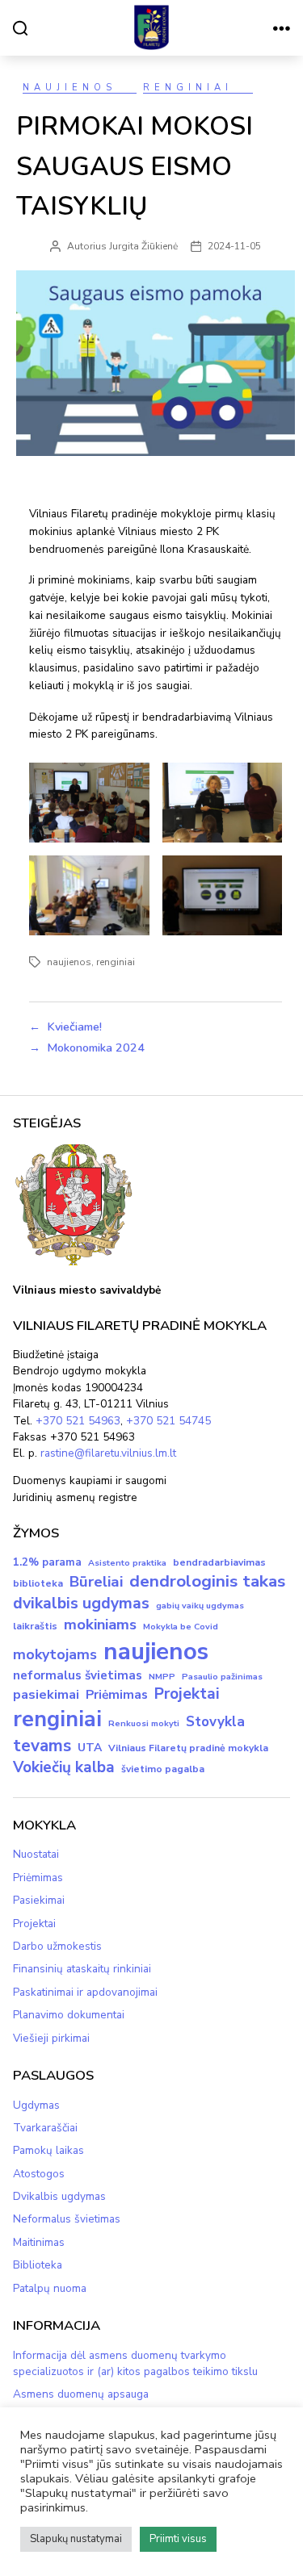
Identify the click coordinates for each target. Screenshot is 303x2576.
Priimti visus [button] (178, 2539)
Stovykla (215, 1722)
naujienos (69, 962)
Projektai (187, 1694)
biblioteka (38, 1583)
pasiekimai (46, 1695)
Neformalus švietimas (67, 2219)
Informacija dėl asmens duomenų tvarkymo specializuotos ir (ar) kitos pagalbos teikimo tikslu (135, 2363)
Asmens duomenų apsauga (81, 2394)
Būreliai (96, 1582)
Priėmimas (117, 1695)
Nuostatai (36, 1854)
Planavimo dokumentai (69, 2015)
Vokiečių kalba (64, 1767)
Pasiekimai (39, 1900)
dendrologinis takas (207, 1581)
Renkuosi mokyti (144, 1723)
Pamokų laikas (48, 2150)
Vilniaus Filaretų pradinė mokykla (188, 1748)
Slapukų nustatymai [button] (76, 2539)
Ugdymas (36, 2105)
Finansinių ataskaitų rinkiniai (82, 1969)
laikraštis (35, 1626)
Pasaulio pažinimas (222, 1677)
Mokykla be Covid (181, 1627)
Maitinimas (39, 2242)
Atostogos (39, 2174)
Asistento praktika (127, 1563)
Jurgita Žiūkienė (143, 246)
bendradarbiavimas (219, 1562)
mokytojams (55, 1654)
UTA (90, 1748)
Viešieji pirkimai (51, 2038)
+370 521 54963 (78, 1421)
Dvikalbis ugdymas (59, 2196)
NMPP (162, 1677)
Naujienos (69, 88)
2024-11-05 (234, 246)
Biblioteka (38, 2265)
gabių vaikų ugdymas (200, 1606)
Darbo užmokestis (57, 1946)
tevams (42, 1746)
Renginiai (188, 88)
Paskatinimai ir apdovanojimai (85, 1992)
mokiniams (100, 1625)
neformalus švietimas (78, 1675)
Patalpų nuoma (50, 2288)
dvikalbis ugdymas (81, 1603)
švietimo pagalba (163, 1769)
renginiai (116, 962)
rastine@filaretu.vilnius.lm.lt (108, 1453)
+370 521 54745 (168, 1421)
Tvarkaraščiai (45, 2128)
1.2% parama (47, 1562)
